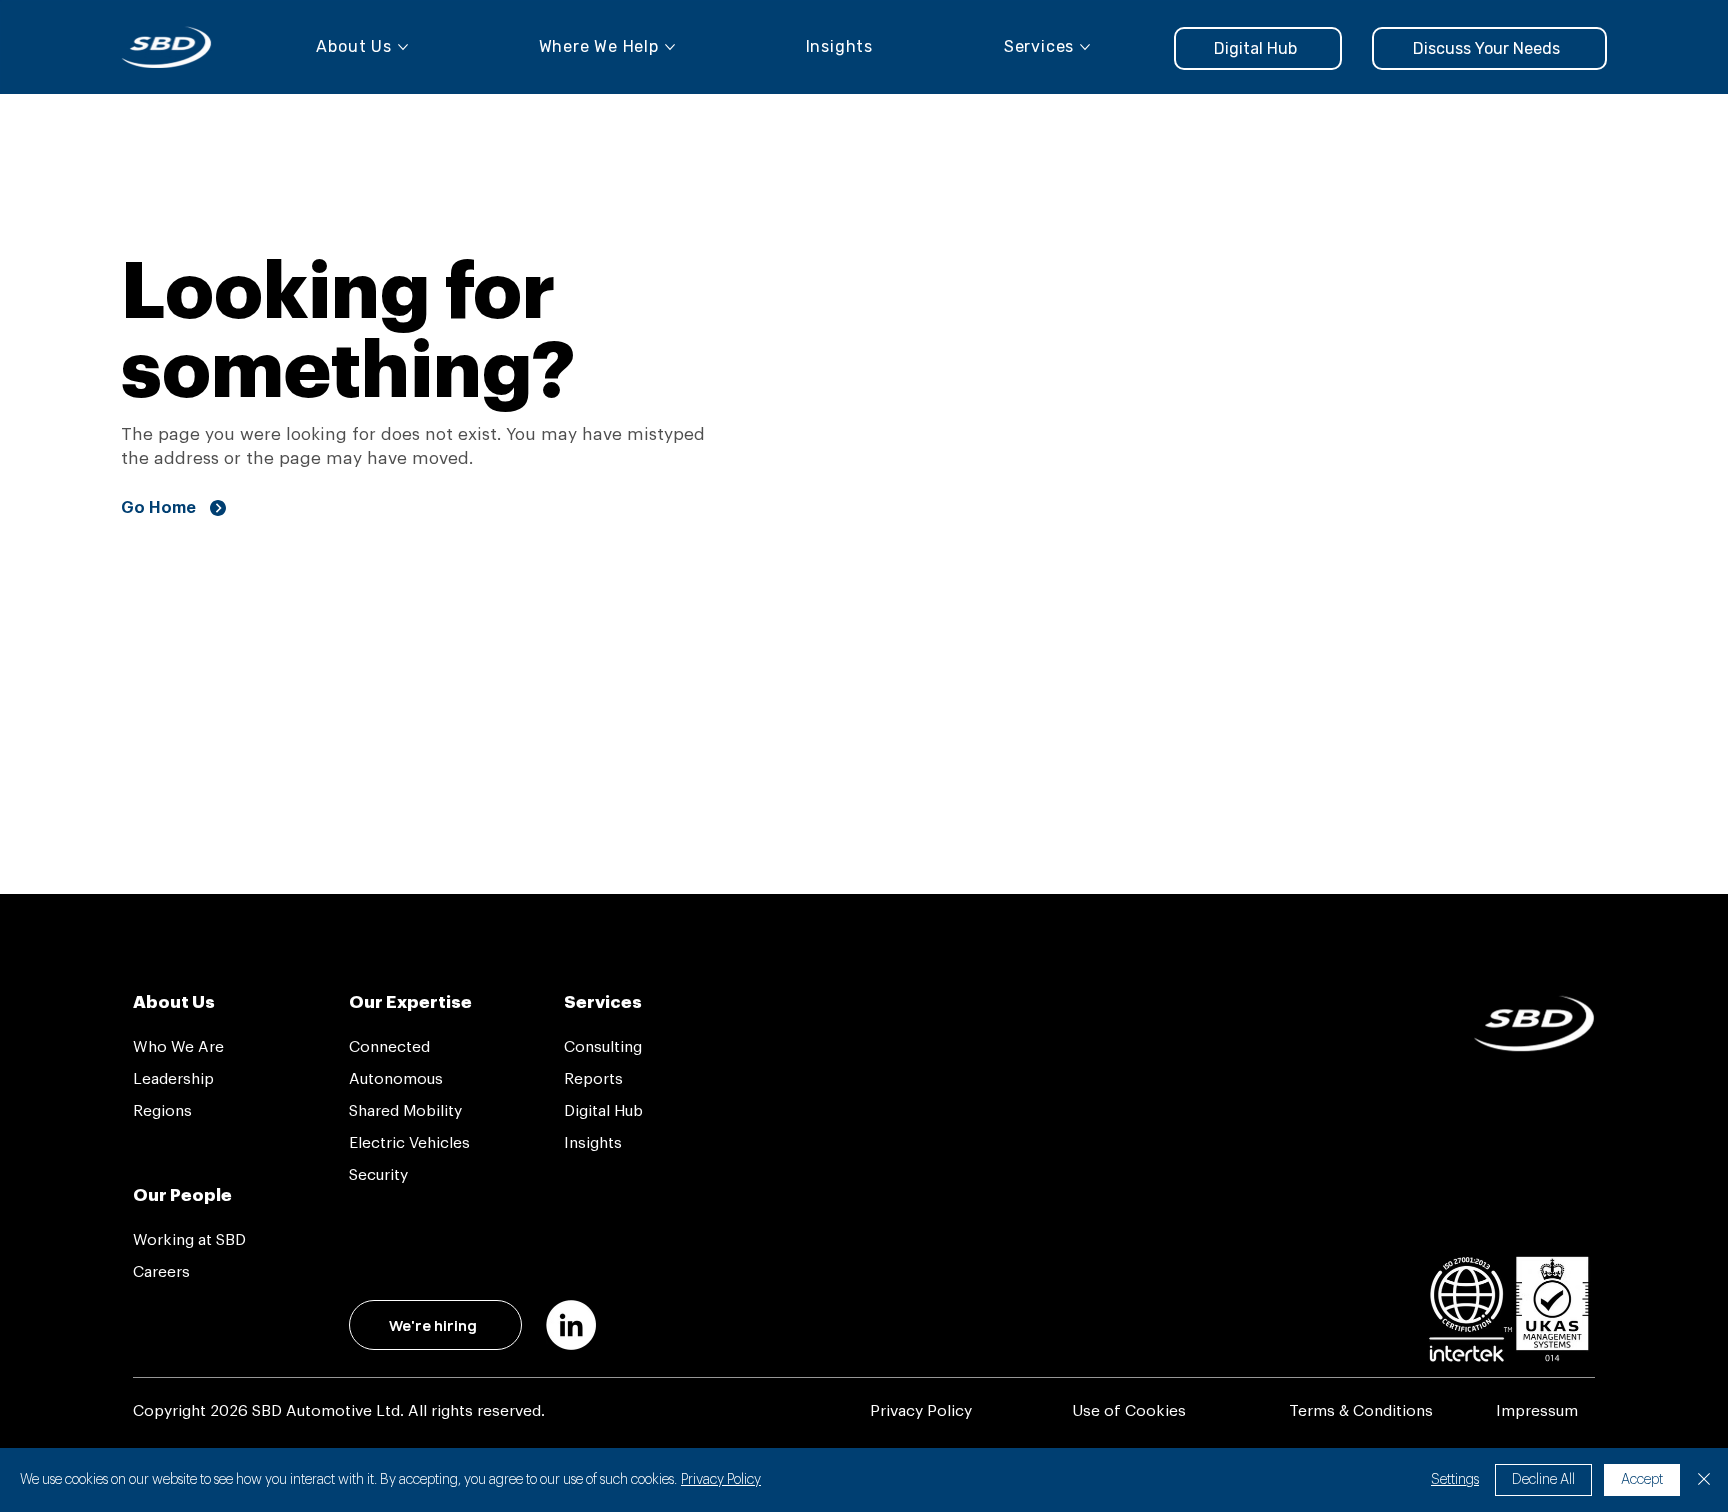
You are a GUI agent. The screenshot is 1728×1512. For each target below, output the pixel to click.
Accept (1642, 1480)
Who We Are (178, 1047)
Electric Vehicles (409, 1143)
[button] (1489, 48)
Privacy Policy (921, 1411)
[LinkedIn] (571, 1325)
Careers (161, 1272)
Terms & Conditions (1361, 1411)
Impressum (1537, 1411)
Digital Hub (603, 1111)
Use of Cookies (1129, 1411)
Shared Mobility (405, 1111)
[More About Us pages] (403, 47)
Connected (389, 1047)
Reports (593, 1079)
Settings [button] (1455, 1480)
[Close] (1704, 1480)
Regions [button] (162, 1111)
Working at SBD (189, 1240)
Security (378, 1175)
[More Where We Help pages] (670, 47)
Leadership (173, 1079)
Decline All (1543, 1480)
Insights (593, 1143)
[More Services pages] (1085, 47)
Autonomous (396, 1079)
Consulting (603, 1047)
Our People (182, 1195)
